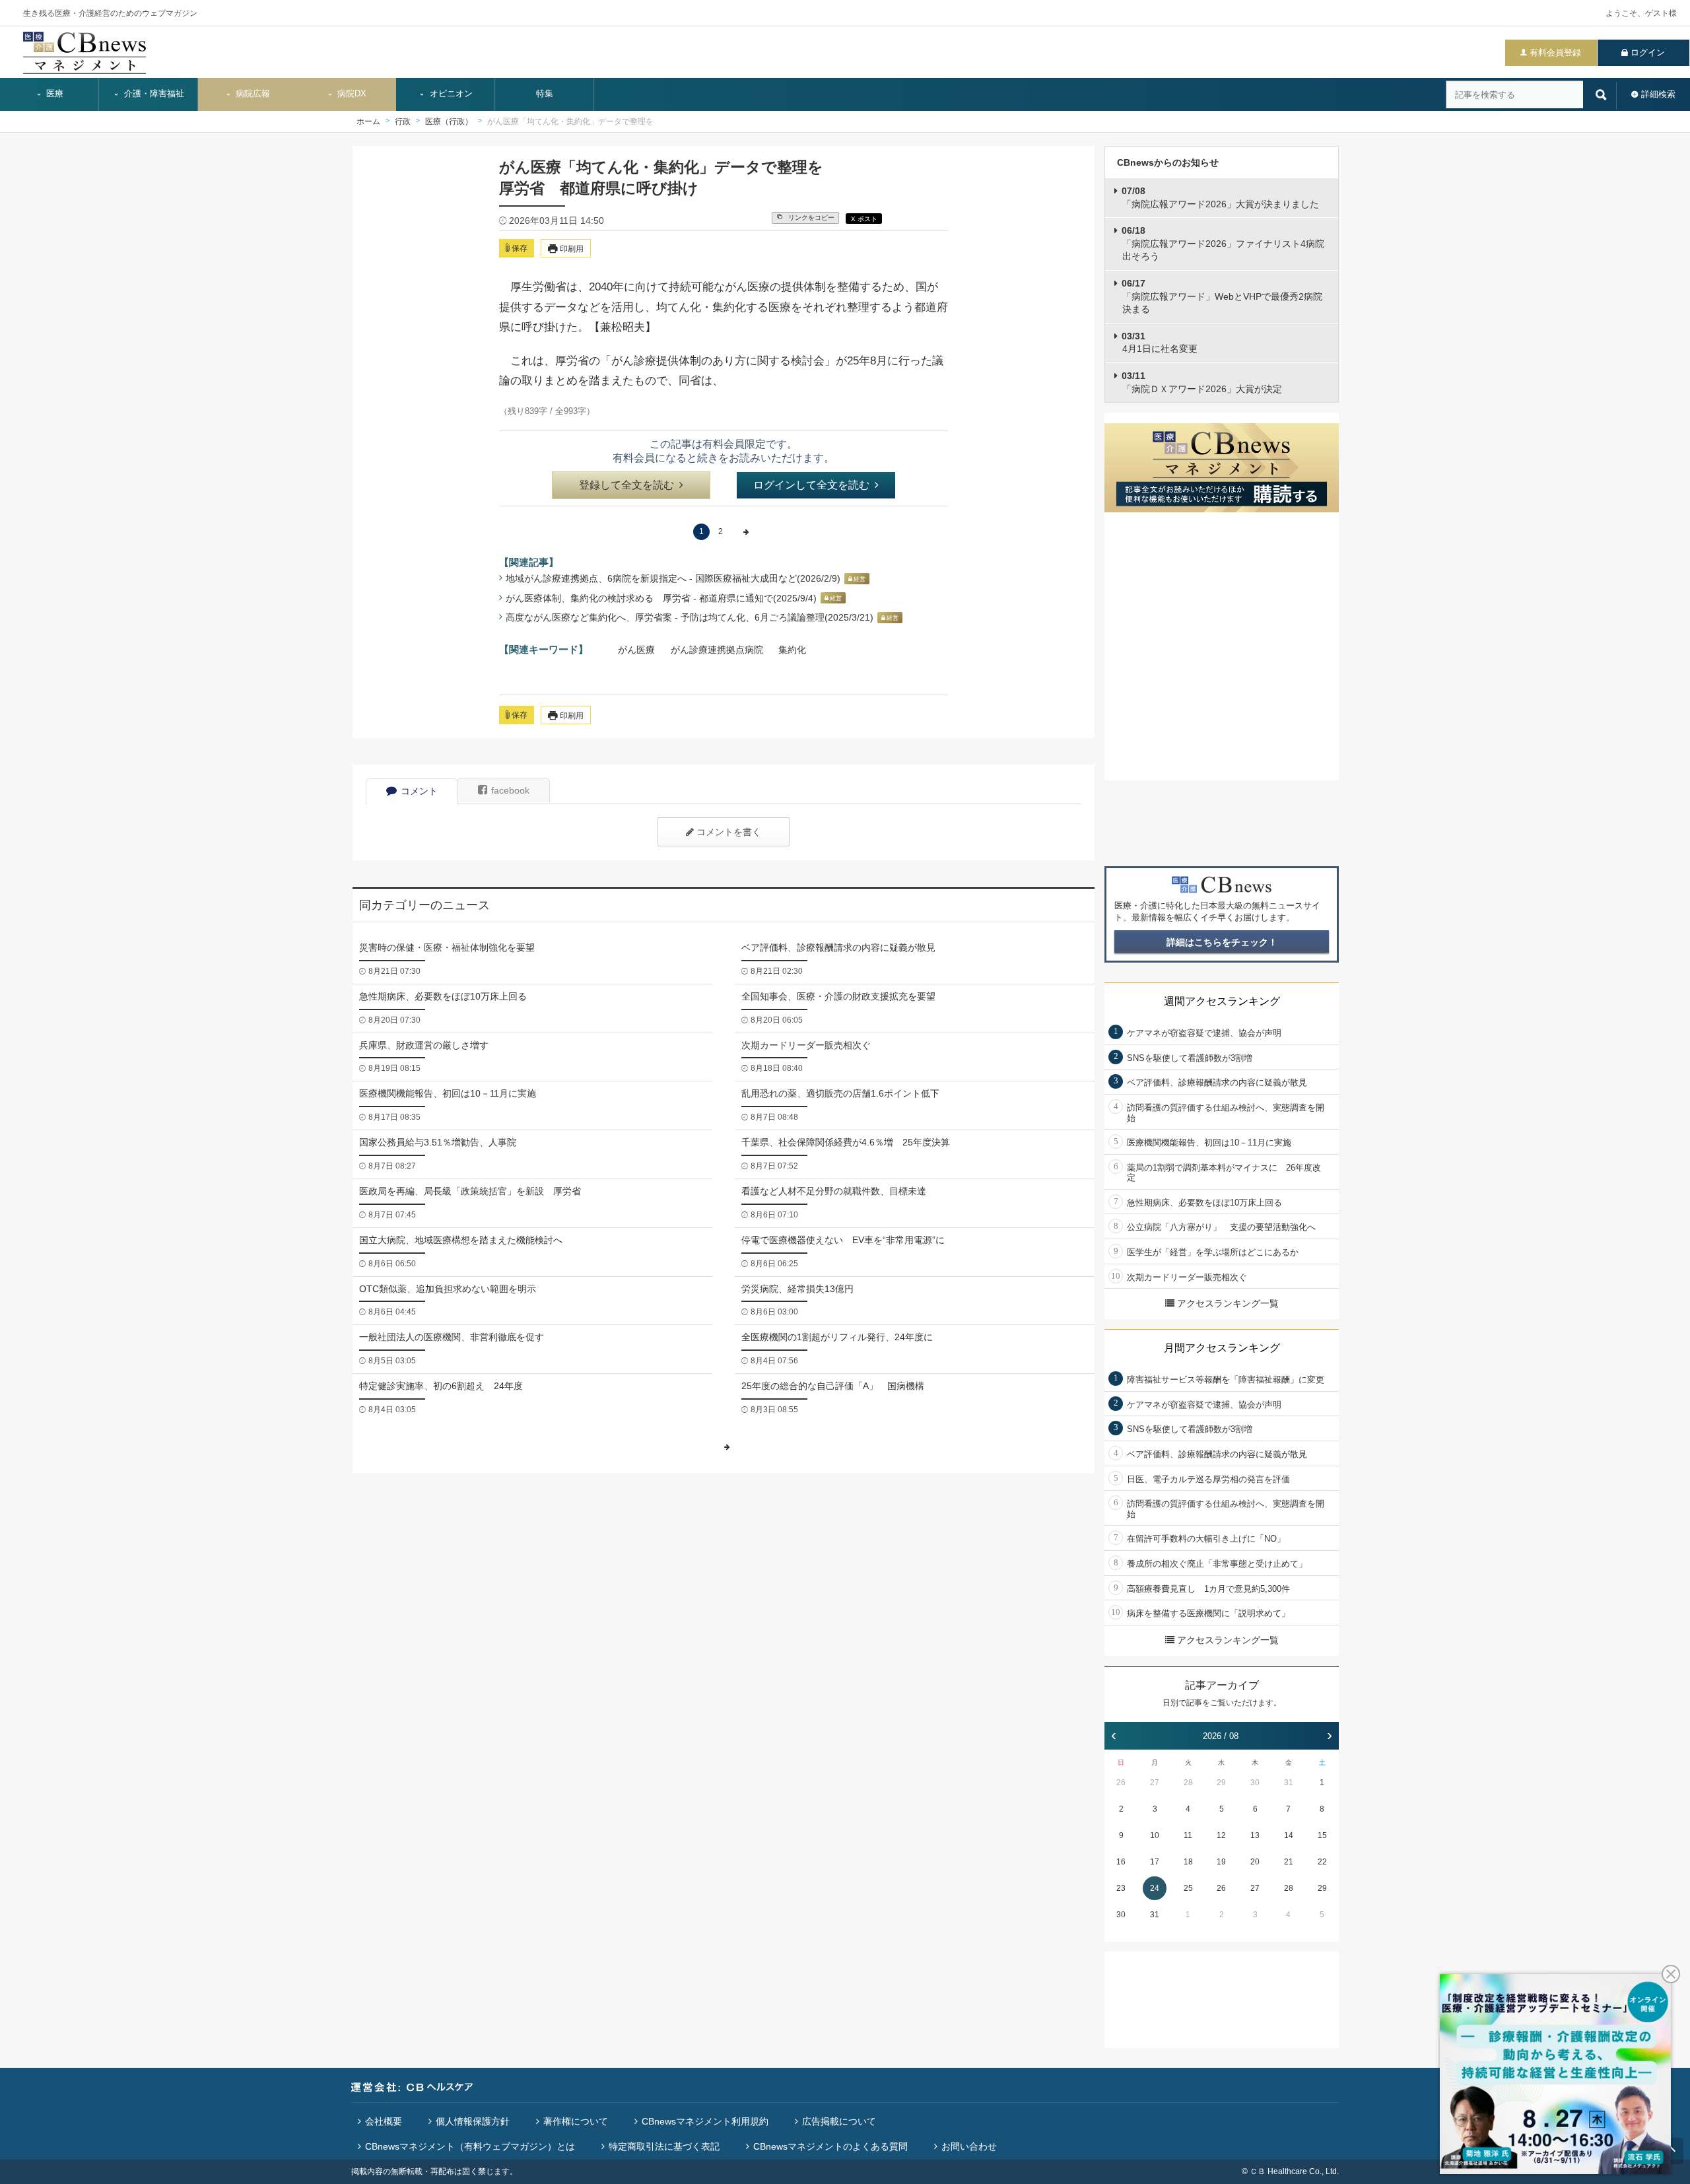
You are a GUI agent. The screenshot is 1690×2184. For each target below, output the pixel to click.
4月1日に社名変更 (1160, 343)
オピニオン (450, 94)
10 (1155, 1835)
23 (1121, 1888)
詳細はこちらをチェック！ (1222, 942)
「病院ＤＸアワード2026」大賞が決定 (1202, 382)
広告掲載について (839, 2121)
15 (1322, 1835)
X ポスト (864, 219)
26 (1121, 1783)
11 (1188, 1835)
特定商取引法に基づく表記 (664, 2146)
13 (1255, 1835)
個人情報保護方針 (473, 2121)
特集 (545, 94)
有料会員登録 (1555, 52)
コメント (419, 791)
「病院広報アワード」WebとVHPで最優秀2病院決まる (1222, 296)
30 (1255, 1783)
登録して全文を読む (626, 485)
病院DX (351, 94)
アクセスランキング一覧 (1228, 1303)
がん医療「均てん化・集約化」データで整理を (570, 121)
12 (1221, 1835)
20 (1255, 1862)
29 (1221, 1783)
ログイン (1648, 52)
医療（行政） (449, 121)
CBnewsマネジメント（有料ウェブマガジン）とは (470, 2146)
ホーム (368, 121)
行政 (403, 121)
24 (1155, 1888)
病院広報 (252, 94)
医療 (53, 94)
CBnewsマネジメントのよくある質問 (830, 2146)
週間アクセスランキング (1222, 1001)
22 (1322, 1862)
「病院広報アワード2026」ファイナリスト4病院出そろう (1223, 243)
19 (1221, 1862)
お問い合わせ (969, 2146)
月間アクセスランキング (1222, 1348)
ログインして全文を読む (811, 485)
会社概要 (384, 2121)
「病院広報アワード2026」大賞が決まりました (1220, 197)
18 (1188, 1862)
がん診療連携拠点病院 (717, 650)
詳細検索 (1658, 94)
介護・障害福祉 (153, 94)
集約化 (792, 650)
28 (1188, 1783)
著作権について (576, 2121)
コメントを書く (729, 832)
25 (1188, 1888)
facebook (510, 790)
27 (1155, 1783)
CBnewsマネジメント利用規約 (705, 2121)
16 (1121, 1862)
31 (1289, 1783)
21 (1289, 1862)
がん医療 (636, 650)
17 (1155, 1862)
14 (1289, 1835)
